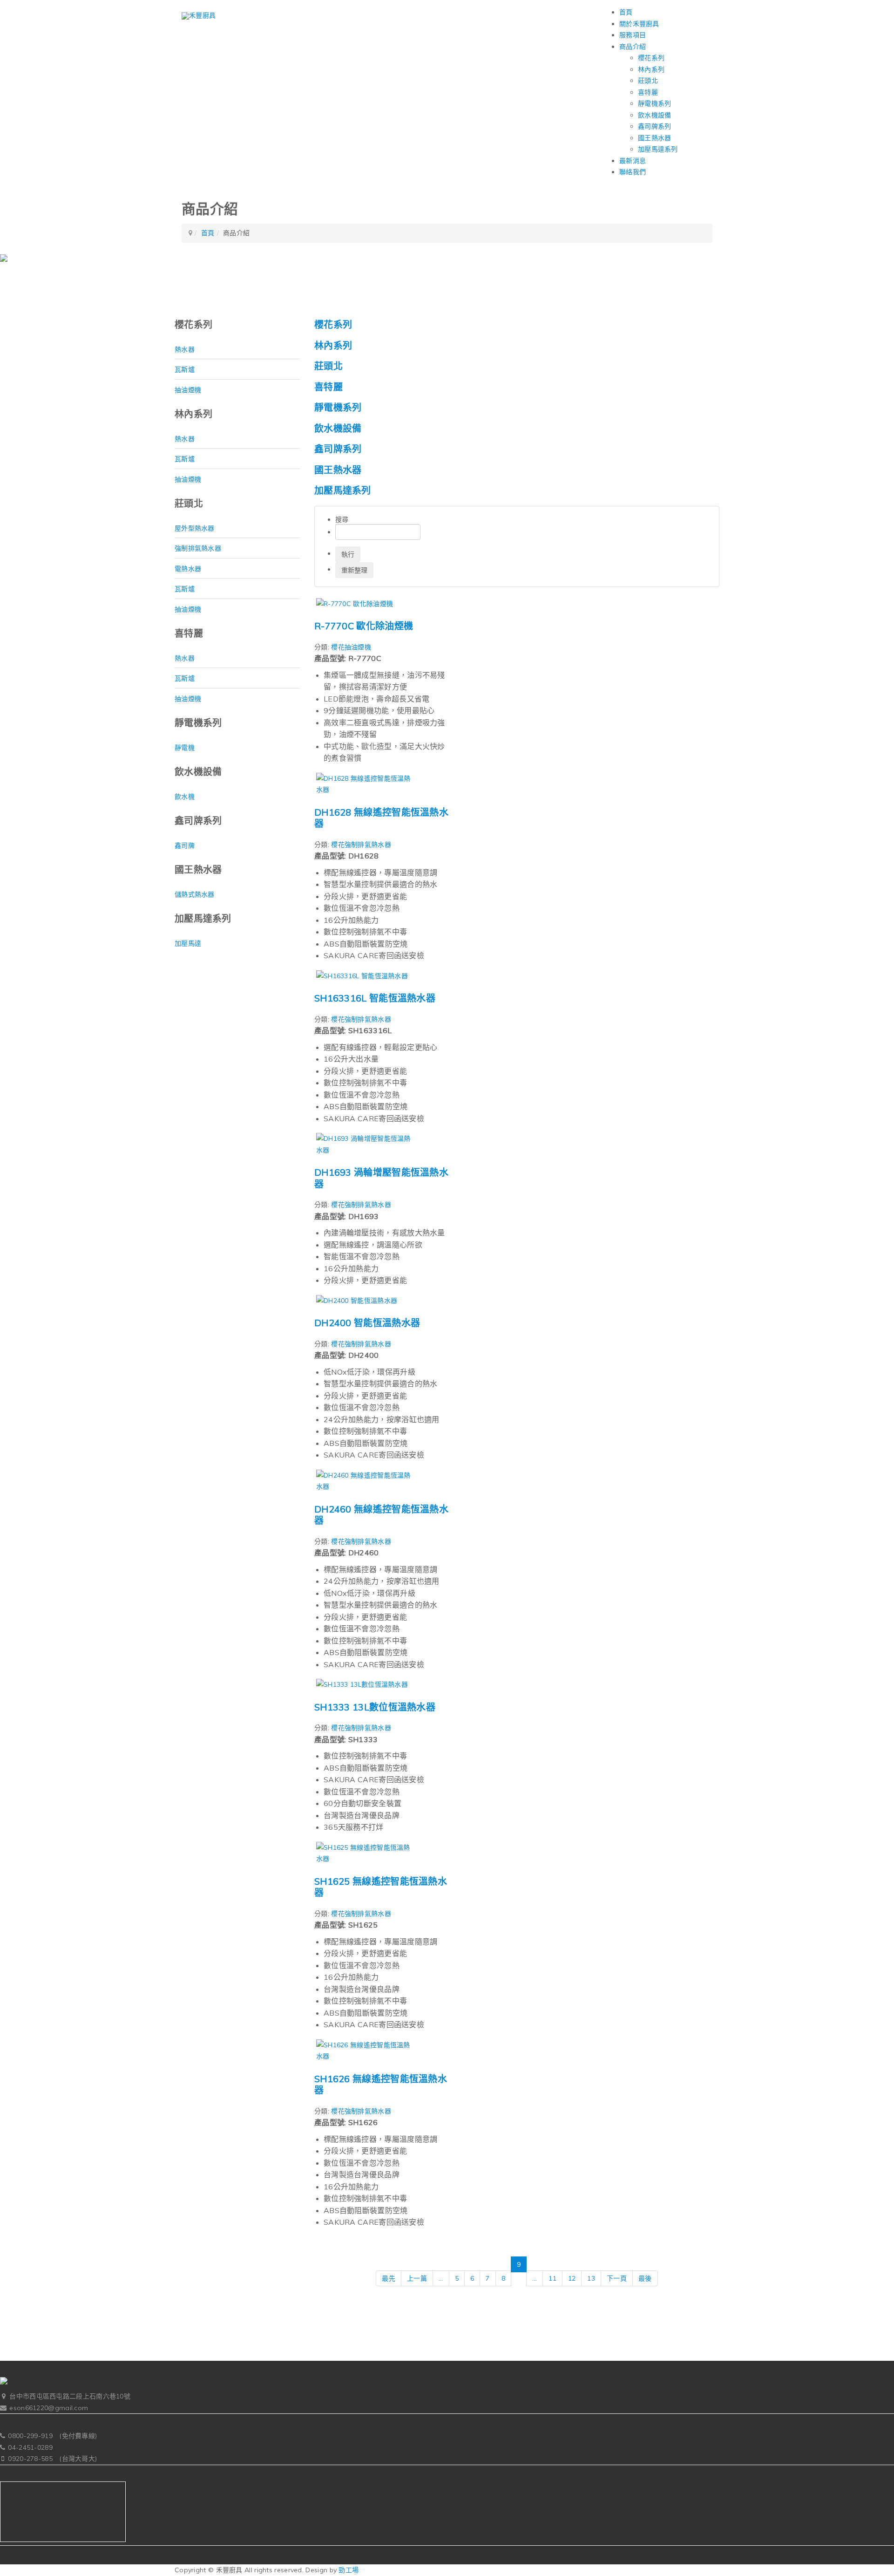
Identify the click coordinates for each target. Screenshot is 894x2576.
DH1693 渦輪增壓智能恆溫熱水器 (381, 1178)
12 (572, 2278)
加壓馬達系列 (658, 149)
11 (552, 2278)
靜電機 (185, 748)
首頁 (208, 233)
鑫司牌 (185, 845)
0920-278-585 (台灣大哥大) (52, 2459)
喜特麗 (648, 92)
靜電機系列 (655, 103)
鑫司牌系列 (655, 126)
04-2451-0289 (30, 2447)
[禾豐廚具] (199, 16)
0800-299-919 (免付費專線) (52, 2436)
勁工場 (349, 2570)
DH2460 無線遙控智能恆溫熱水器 (381, 1515)
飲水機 (185, 797)
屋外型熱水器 (195, 528)
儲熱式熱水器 (195, 894)
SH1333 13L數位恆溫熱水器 (375, 1707)
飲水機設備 (655, 115)
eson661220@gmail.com (49, 2408)
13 (591, 2278)
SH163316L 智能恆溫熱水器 (375, 998)
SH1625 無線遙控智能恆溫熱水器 (381, 1887)
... (441, 2278)
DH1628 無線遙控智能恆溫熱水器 (381, 818)
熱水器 (185, 349)
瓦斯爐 (185, 369)
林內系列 (651, 69)
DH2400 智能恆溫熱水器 (367, 1323)
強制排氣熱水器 (198, 548)
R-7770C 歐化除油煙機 (364, 626)
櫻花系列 (651, 58)
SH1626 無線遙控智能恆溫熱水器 (381, 2085)
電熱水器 (188, 569)
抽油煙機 (188, 390)
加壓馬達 (188, 943)
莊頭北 (648, 81)
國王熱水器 (655, 138)
